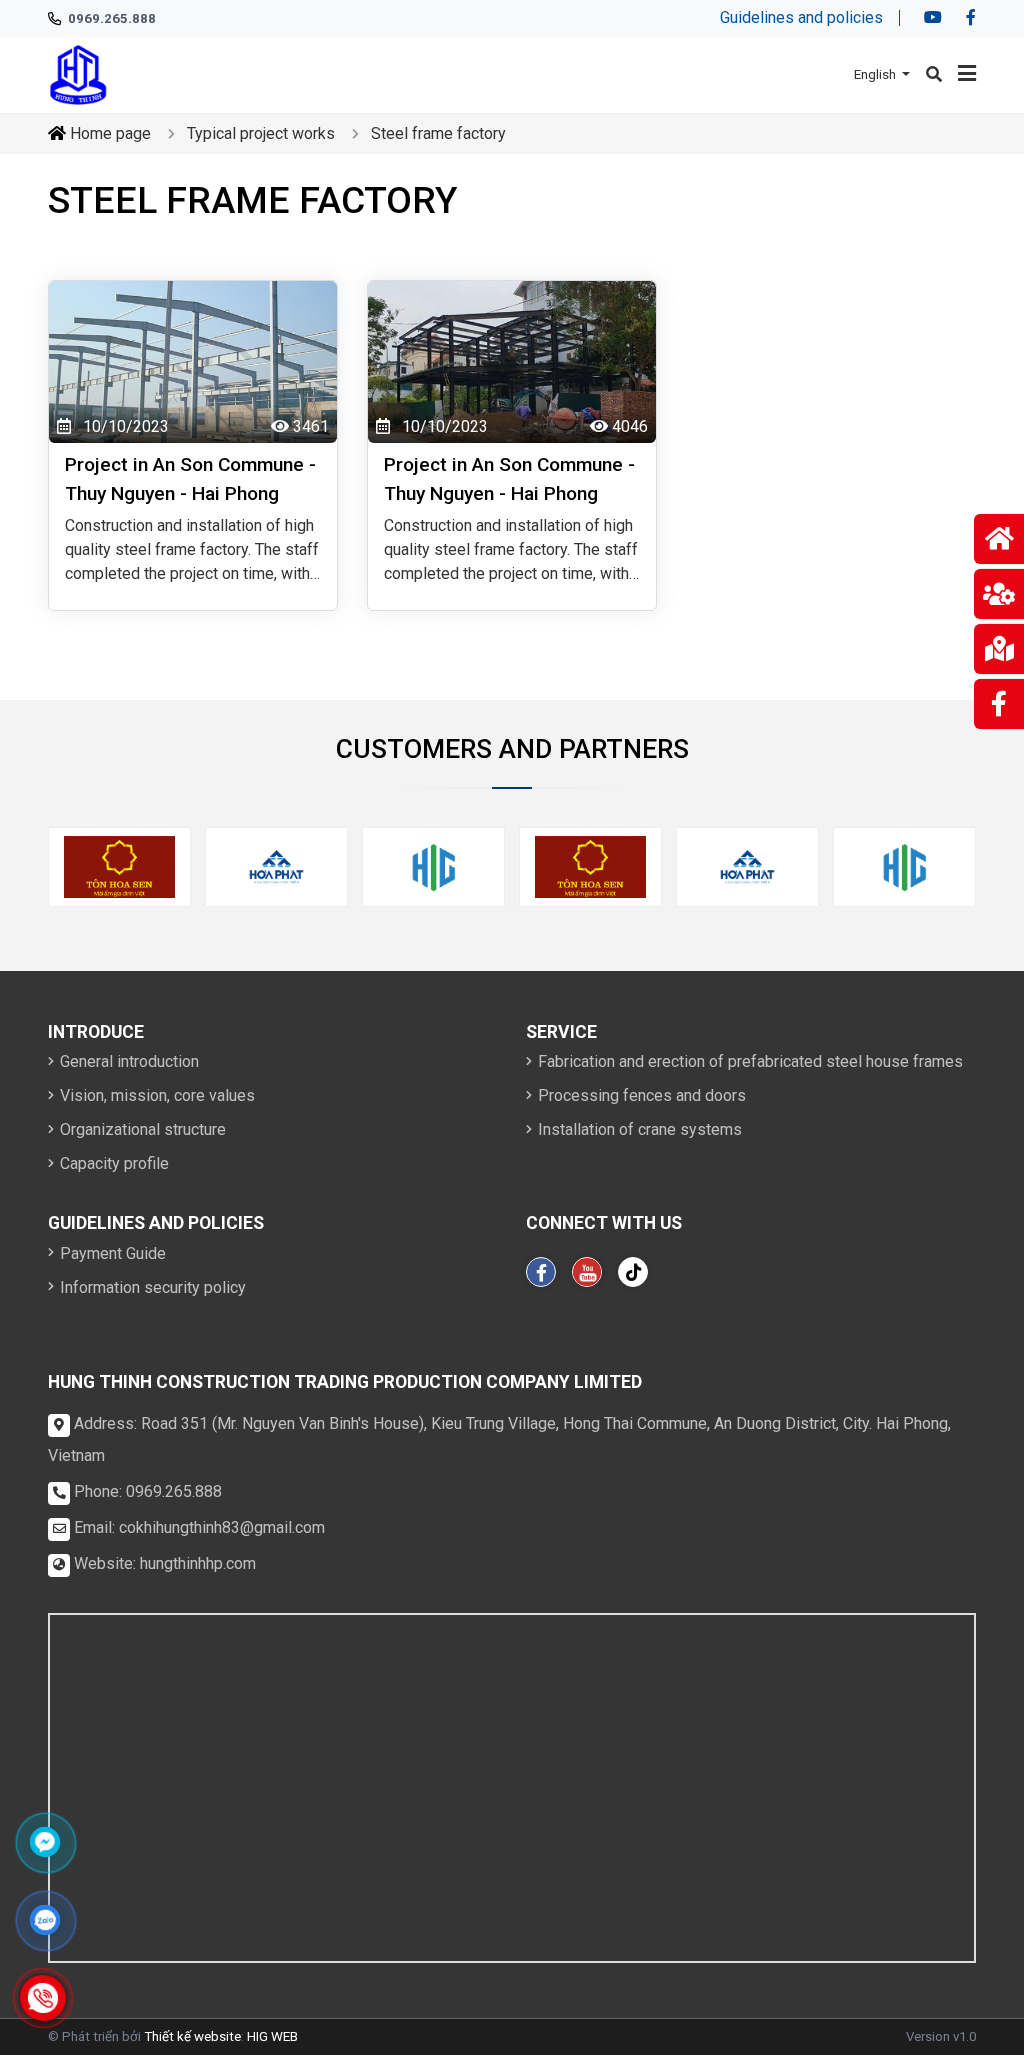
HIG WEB (272, 2036)
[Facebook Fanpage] (541, 1272)
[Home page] (78, 73)
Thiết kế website (192, 2036)
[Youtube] (933, 18)
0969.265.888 (174, 1491)
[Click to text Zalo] (45, 1920)
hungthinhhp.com (198, 1563)
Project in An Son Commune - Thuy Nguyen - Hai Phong (190, 479)
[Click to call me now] (43, 1998)
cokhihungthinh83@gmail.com (222, 1527)
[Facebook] (971, 18)
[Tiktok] (633, 1272)
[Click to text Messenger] (45, 1842)
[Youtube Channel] (587, 1272)
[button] (882, 75)
